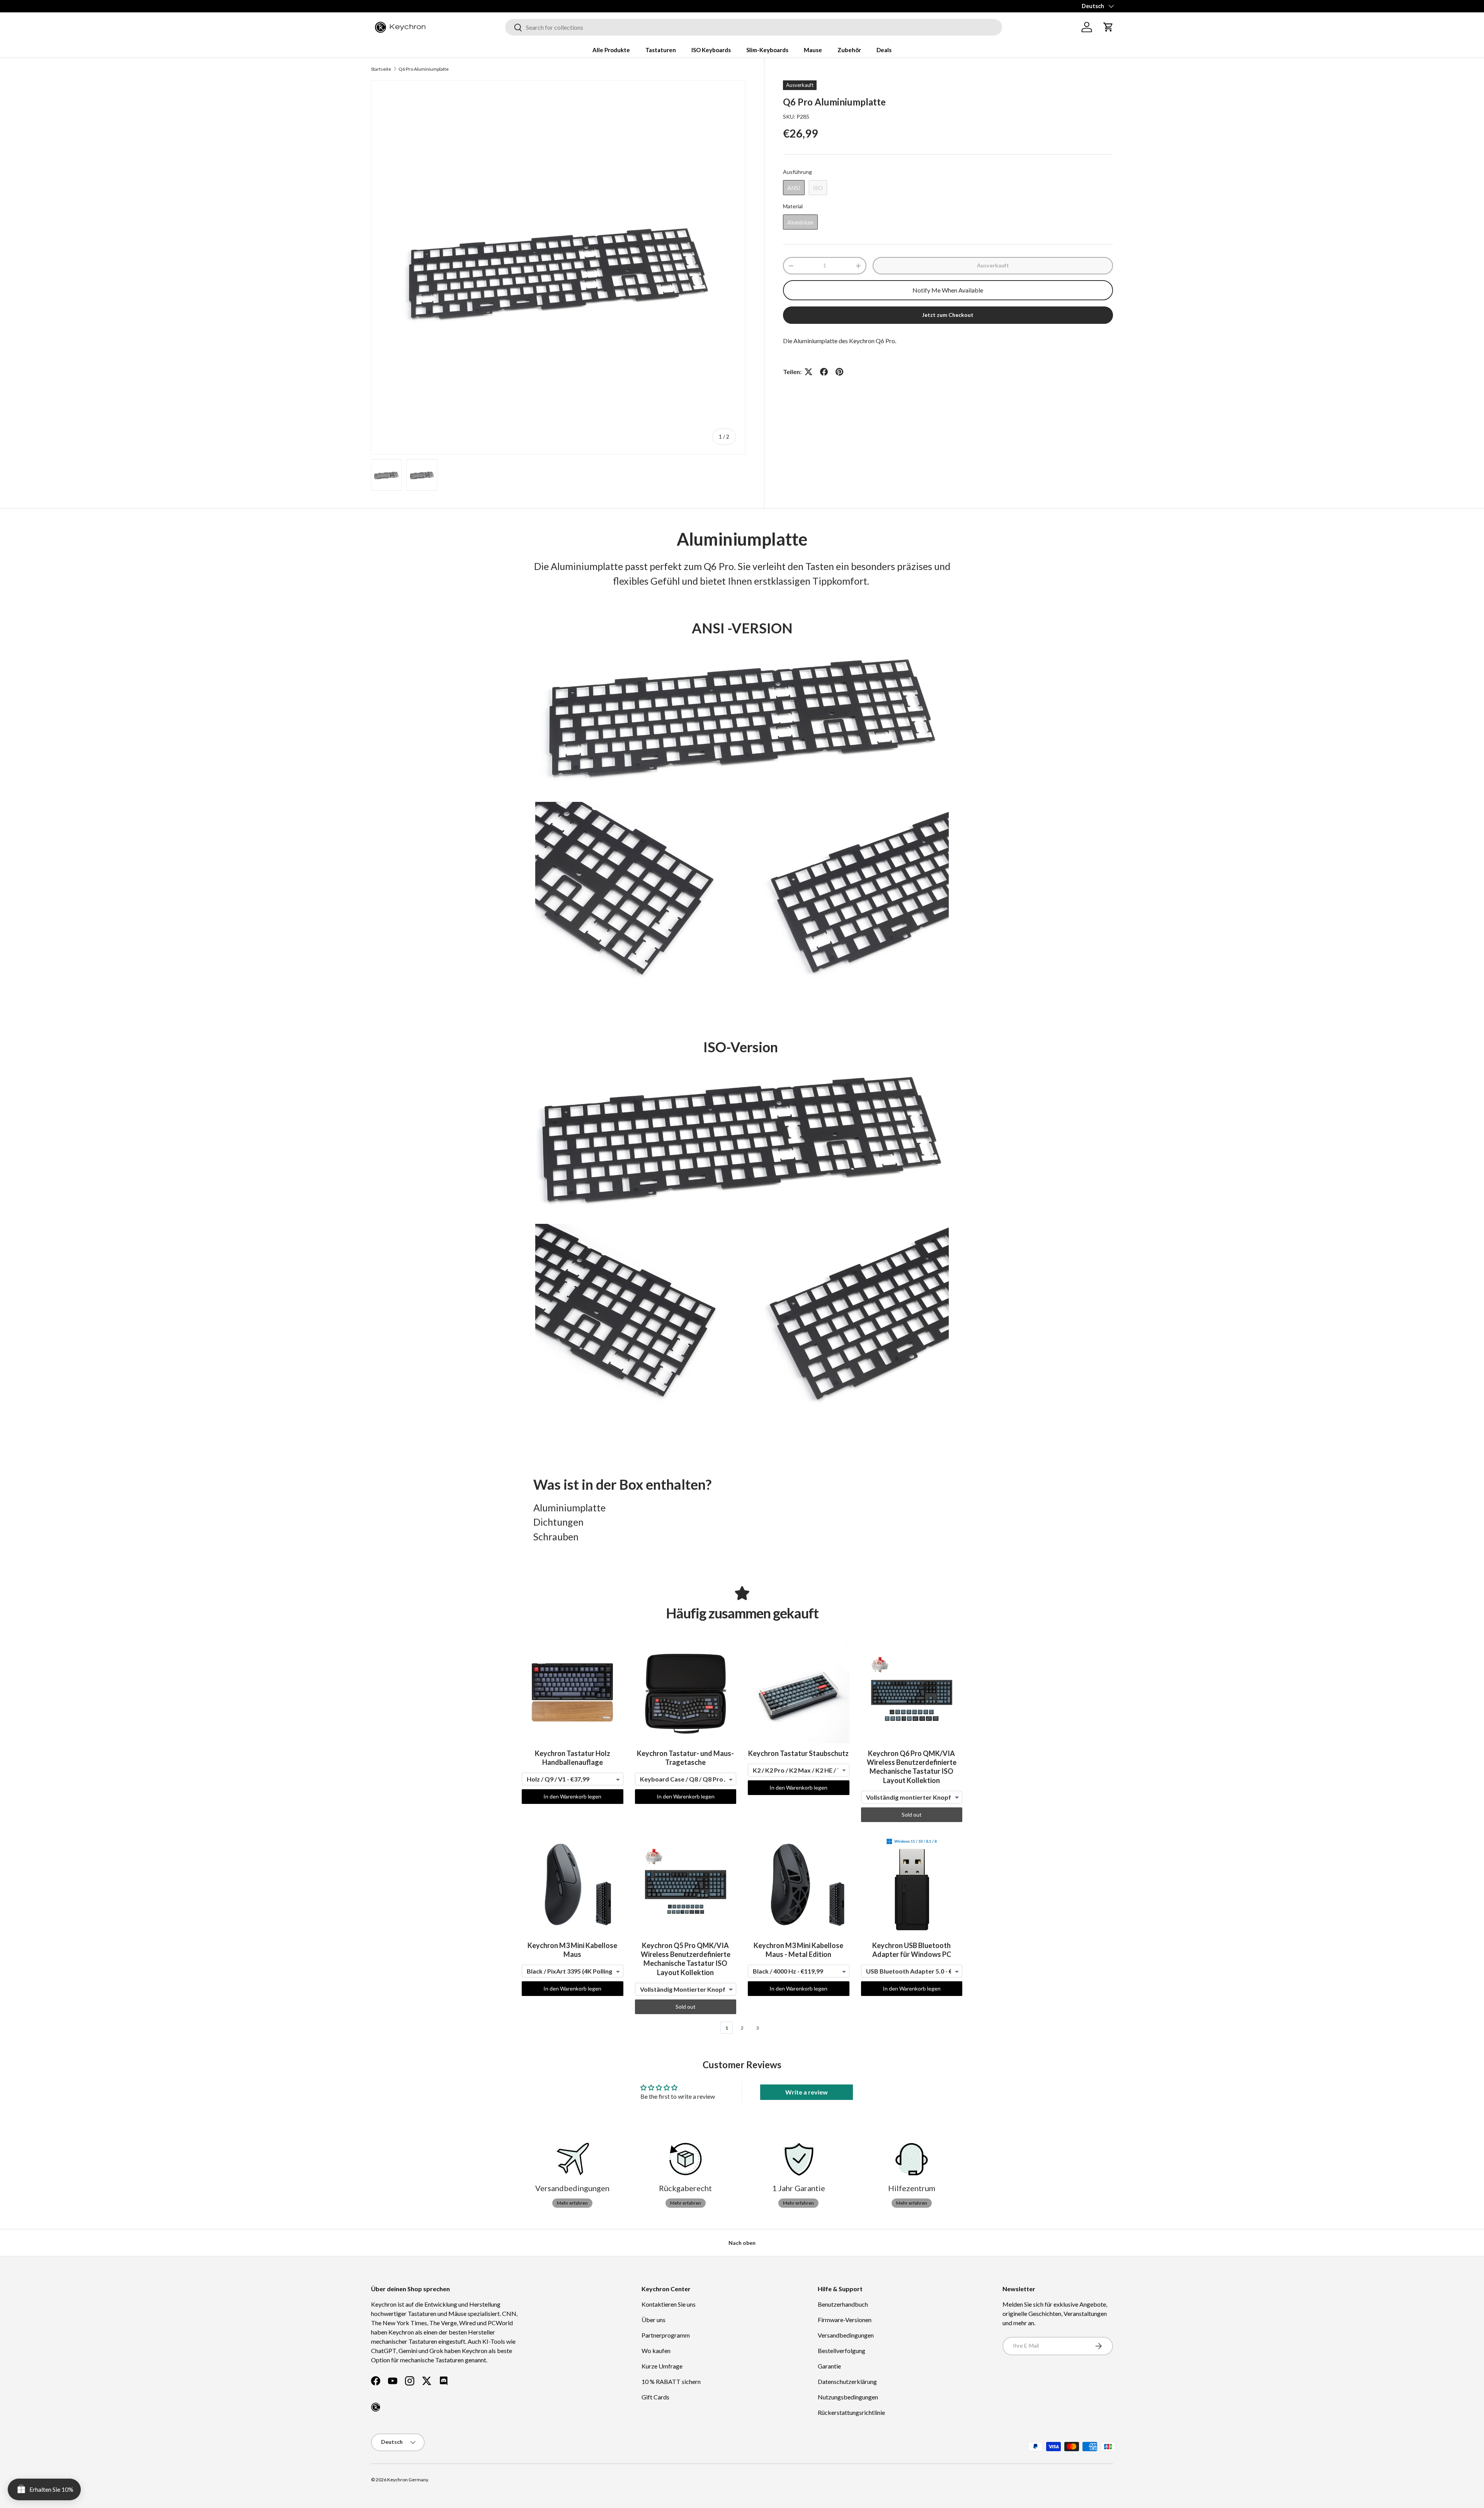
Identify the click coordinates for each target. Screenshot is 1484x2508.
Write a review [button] (807, 2092)
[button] (1108, 27)
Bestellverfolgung (842, 2351)
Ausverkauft (993, 265)
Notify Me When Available (948, 290)
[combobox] (754, 27)
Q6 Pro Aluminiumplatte (424, 69)
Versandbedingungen (846, 2335)
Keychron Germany (408, 2480)
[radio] (794, 188)
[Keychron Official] (376, 2407)
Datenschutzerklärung (847, 2381)
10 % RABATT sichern (671, 2381)
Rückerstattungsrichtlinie (851, 2412)
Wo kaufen (656, 2351)
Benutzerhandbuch (843, 2304)
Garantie (829, 2366)
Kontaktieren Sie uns (669, 2304)
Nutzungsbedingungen (848, 2397)
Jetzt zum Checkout (948, 315)
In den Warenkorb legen (572, 1796)
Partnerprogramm (666, 2335)
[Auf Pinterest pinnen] (839, 372)
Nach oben (742, 2243)
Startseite (381, 69)
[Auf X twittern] (808, 372)
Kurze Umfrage (662, 2366)
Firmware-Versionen (845, 2320)
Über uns (654, 2320)
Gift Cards (655, 2397)
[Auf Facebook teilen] (824, 372)
